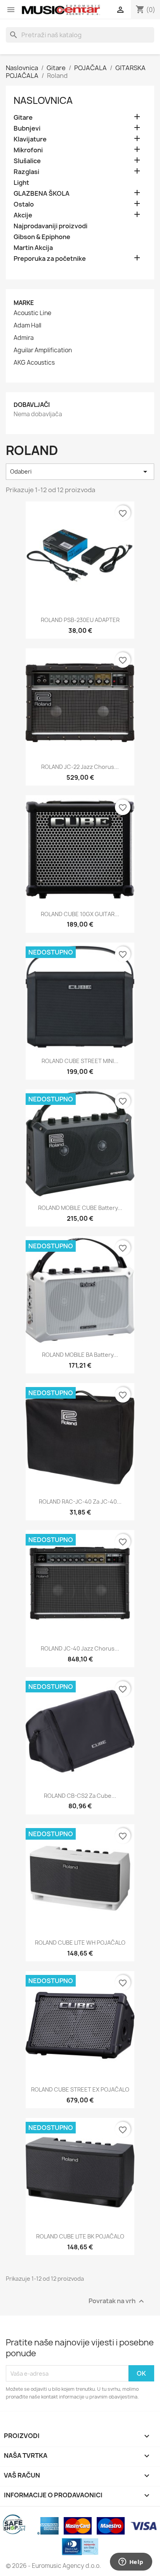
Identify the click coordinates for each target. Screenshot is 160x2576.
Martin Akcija (33, 248)
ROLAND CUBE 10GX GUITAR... (80, 914)
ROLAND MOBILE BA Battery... (80, 1355)
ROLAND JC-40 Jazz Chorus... (80, 1648)
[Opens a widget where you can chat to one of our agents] (131, 2562)
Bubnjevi (27, 128)
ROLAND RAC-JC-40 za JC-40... (80, 1502)
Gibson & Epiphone (42, 237)
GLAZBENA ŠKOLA (42, 194)
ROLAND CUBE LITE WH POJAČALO (80, 1943)
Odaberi (80, 472)
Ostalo (24, 204)
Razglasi (26, 172)
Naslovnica (43, 100)
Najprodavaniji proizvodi (50, 226)
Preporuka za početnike (50, 259)
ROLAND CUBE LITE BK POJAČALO (80, 2236)
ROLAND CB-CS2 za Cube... (80, 1796)
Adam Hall (27, 326)
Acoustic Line (32, 313)
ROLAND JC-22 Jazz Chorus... (80, 767)
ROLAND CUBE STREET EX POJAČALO (80, 2089)
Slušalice (27, 161)
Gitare (23, 118)
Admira (24, 338)
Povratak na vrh (117, 2301)
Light (21, 183)
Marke (24, 303)
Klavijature (30, 139)
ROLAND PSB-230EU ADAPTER (80, 620)
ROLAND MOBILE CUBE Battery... (80, 1208)
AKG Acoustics (34, 363)
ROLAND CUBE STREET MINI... (80, 1061)
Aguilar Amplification (43, 350)
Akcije (23, 215)
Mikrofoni (28, 150)
